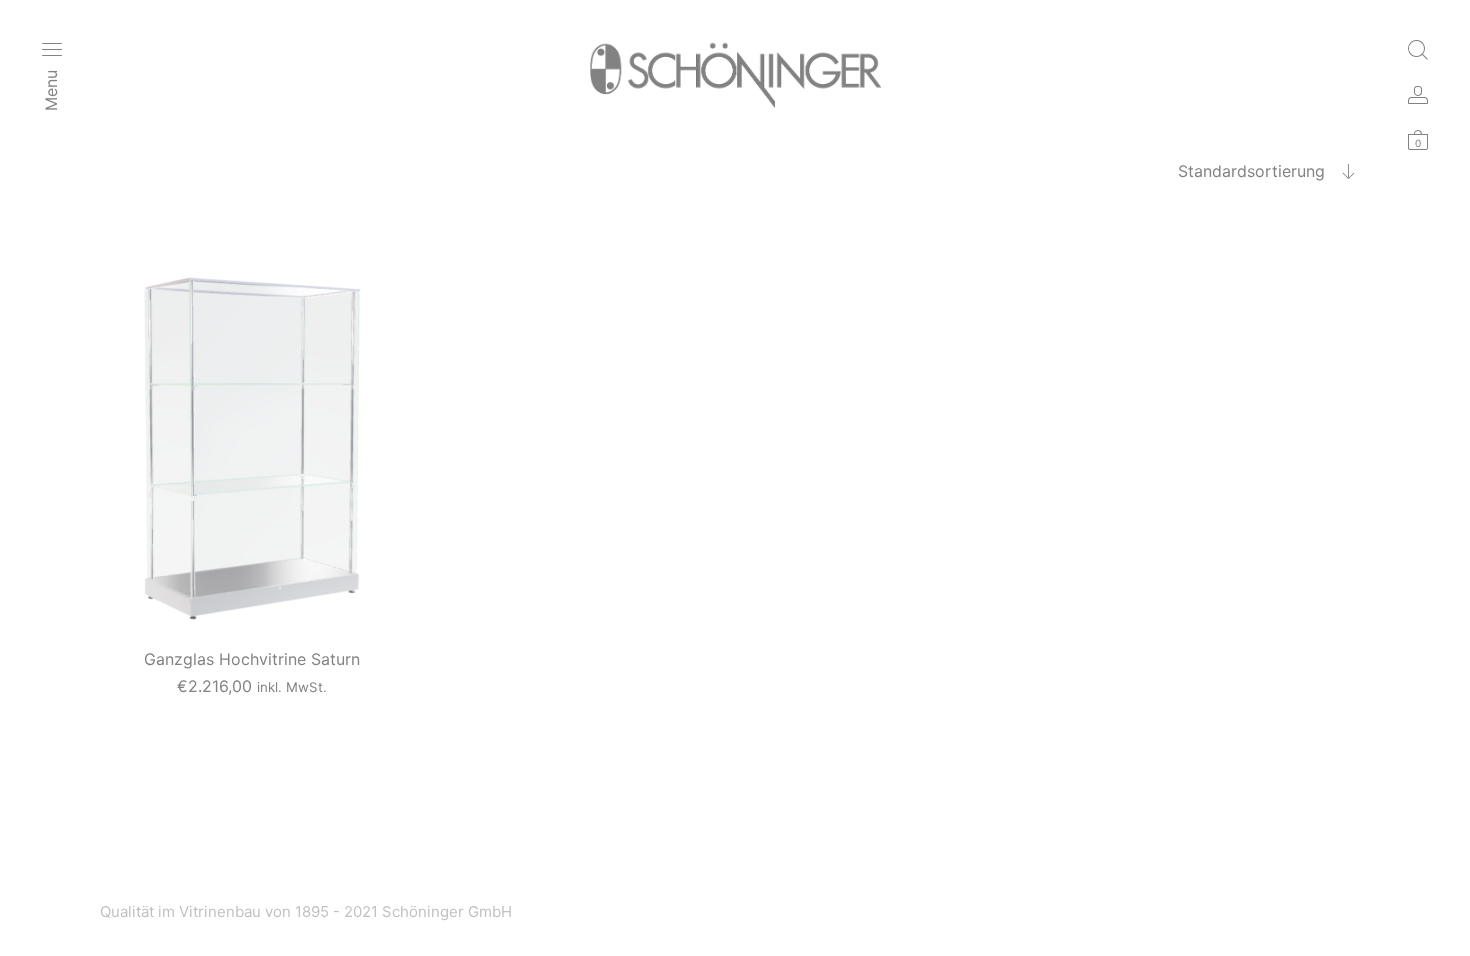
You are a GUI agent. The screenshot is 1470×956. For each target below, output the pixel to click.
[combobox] (1230, 171)
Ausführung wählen (252, 712)
